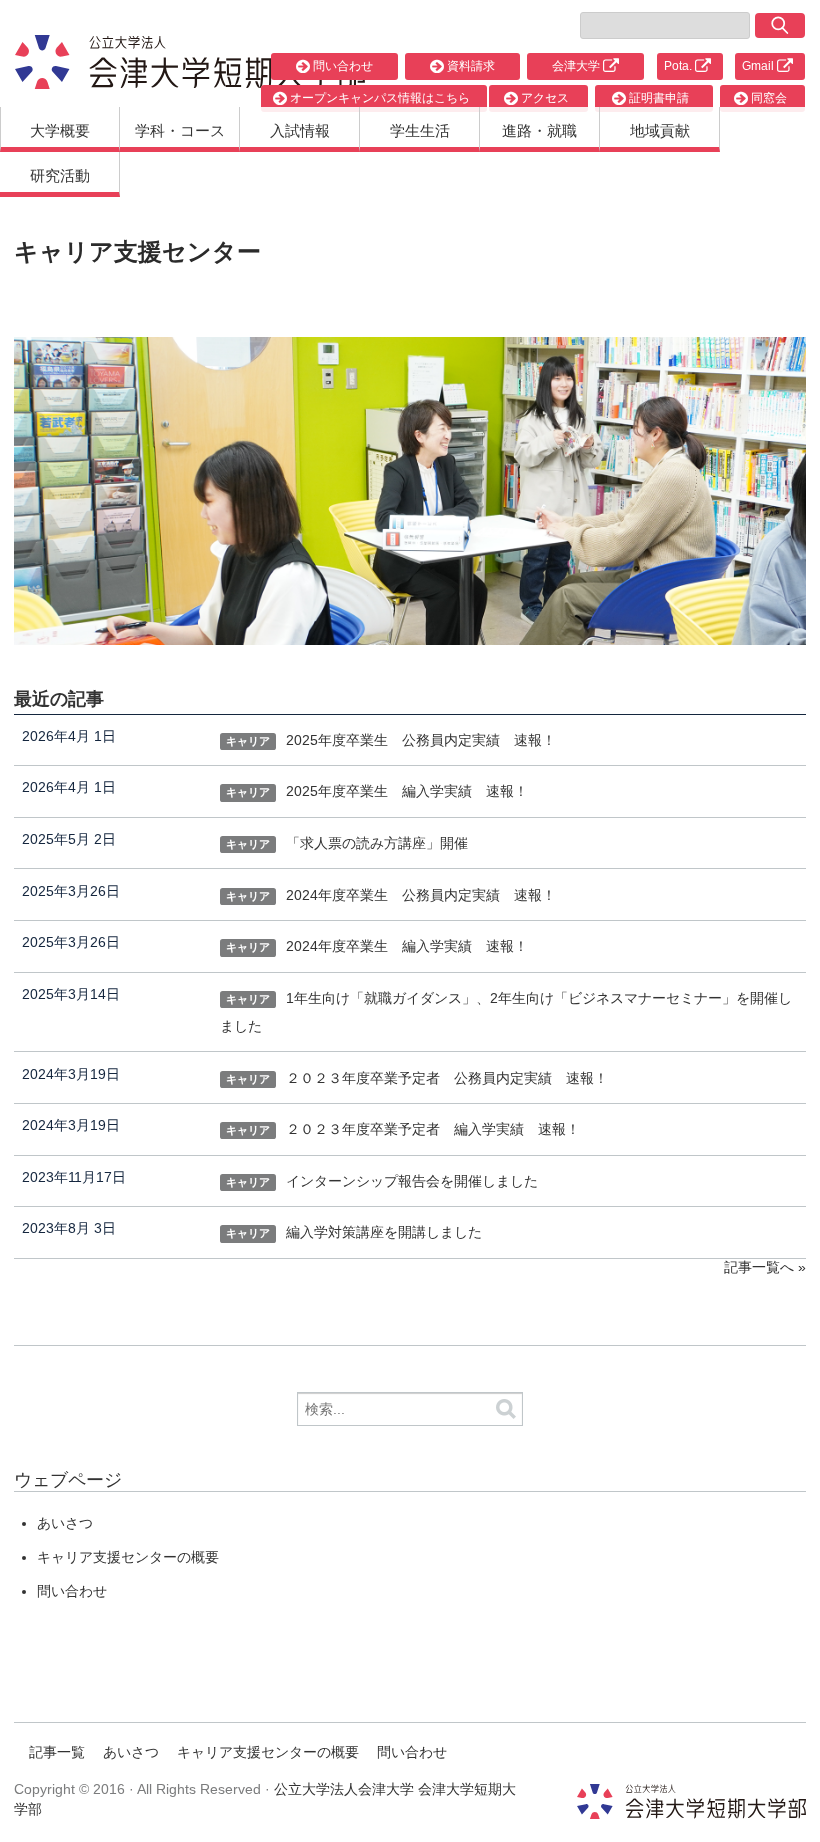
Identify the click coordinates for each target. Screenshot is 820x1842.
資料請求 (469, 66)
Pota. (679, 66)
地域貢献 (660, 130)
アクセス (543, 98)
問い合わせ (341, 66)
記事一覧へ (759, 1267)
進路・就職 (539, 130)
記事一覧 (57, 1752)
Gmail (759, 66)
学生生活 (420, 130)
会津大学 (577, 66)
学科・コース (180, 130)
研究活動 (60, 175)
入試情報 (300, 130)
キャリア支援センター (137, 251)
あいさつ (65, 1523)
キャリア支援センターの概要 (128, 1557)
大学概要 (60, 130)
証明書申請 (657, 98)
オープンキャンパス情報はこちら (378, 98)
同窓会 (767, 98)
